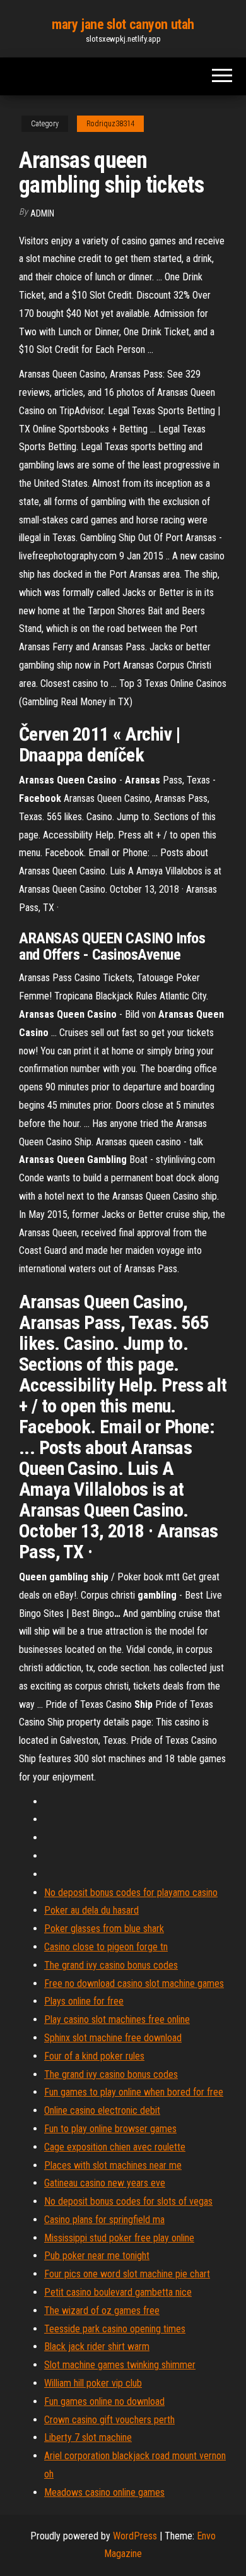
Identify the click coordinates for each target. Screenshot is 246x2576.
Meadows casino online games (104, 2492)
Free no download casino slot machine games (134, 1983)
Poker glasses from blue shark (104, 1929)
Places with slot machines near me (113, 2165)
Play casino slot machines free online (117, 2019)
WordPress (135, 2536)
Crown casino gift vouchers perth (109, 2420)
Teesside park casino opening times (115, 2329)
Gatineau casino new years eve (105, 2183)
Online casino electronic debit (102, 2110)
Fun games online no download (104, 2401)
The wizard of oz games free (102, 2311)
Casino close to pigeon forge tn (106, 1947)
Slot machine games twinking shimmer (120, 2365)
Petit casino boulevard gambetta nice (118, 2292)
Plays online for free (84, 2001)
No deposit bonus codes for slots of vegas (128, 2201)
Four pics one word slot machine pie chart (127, 2274)
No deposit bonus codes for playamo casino (131, 1893)
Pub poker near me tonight (97, 2256)
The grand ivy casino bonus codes (111, 1965)
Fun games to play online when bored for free (134, 2092)
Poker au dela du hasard (91, 1910)
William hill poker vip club (93, 2383)
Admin (42, 213)
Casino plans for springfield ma (104, 2220)
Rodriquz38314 (110, 124)
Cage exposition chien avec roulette (115, 2147)
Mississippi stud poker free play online (119, 2238)
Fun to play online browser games (110, 2129)
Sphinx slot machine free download (113, 2038)
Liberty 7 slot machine (88, 2437)
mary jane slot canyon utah (123, 24)
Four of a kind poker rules (94, 2056)
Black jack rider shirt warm (97, 2346)
